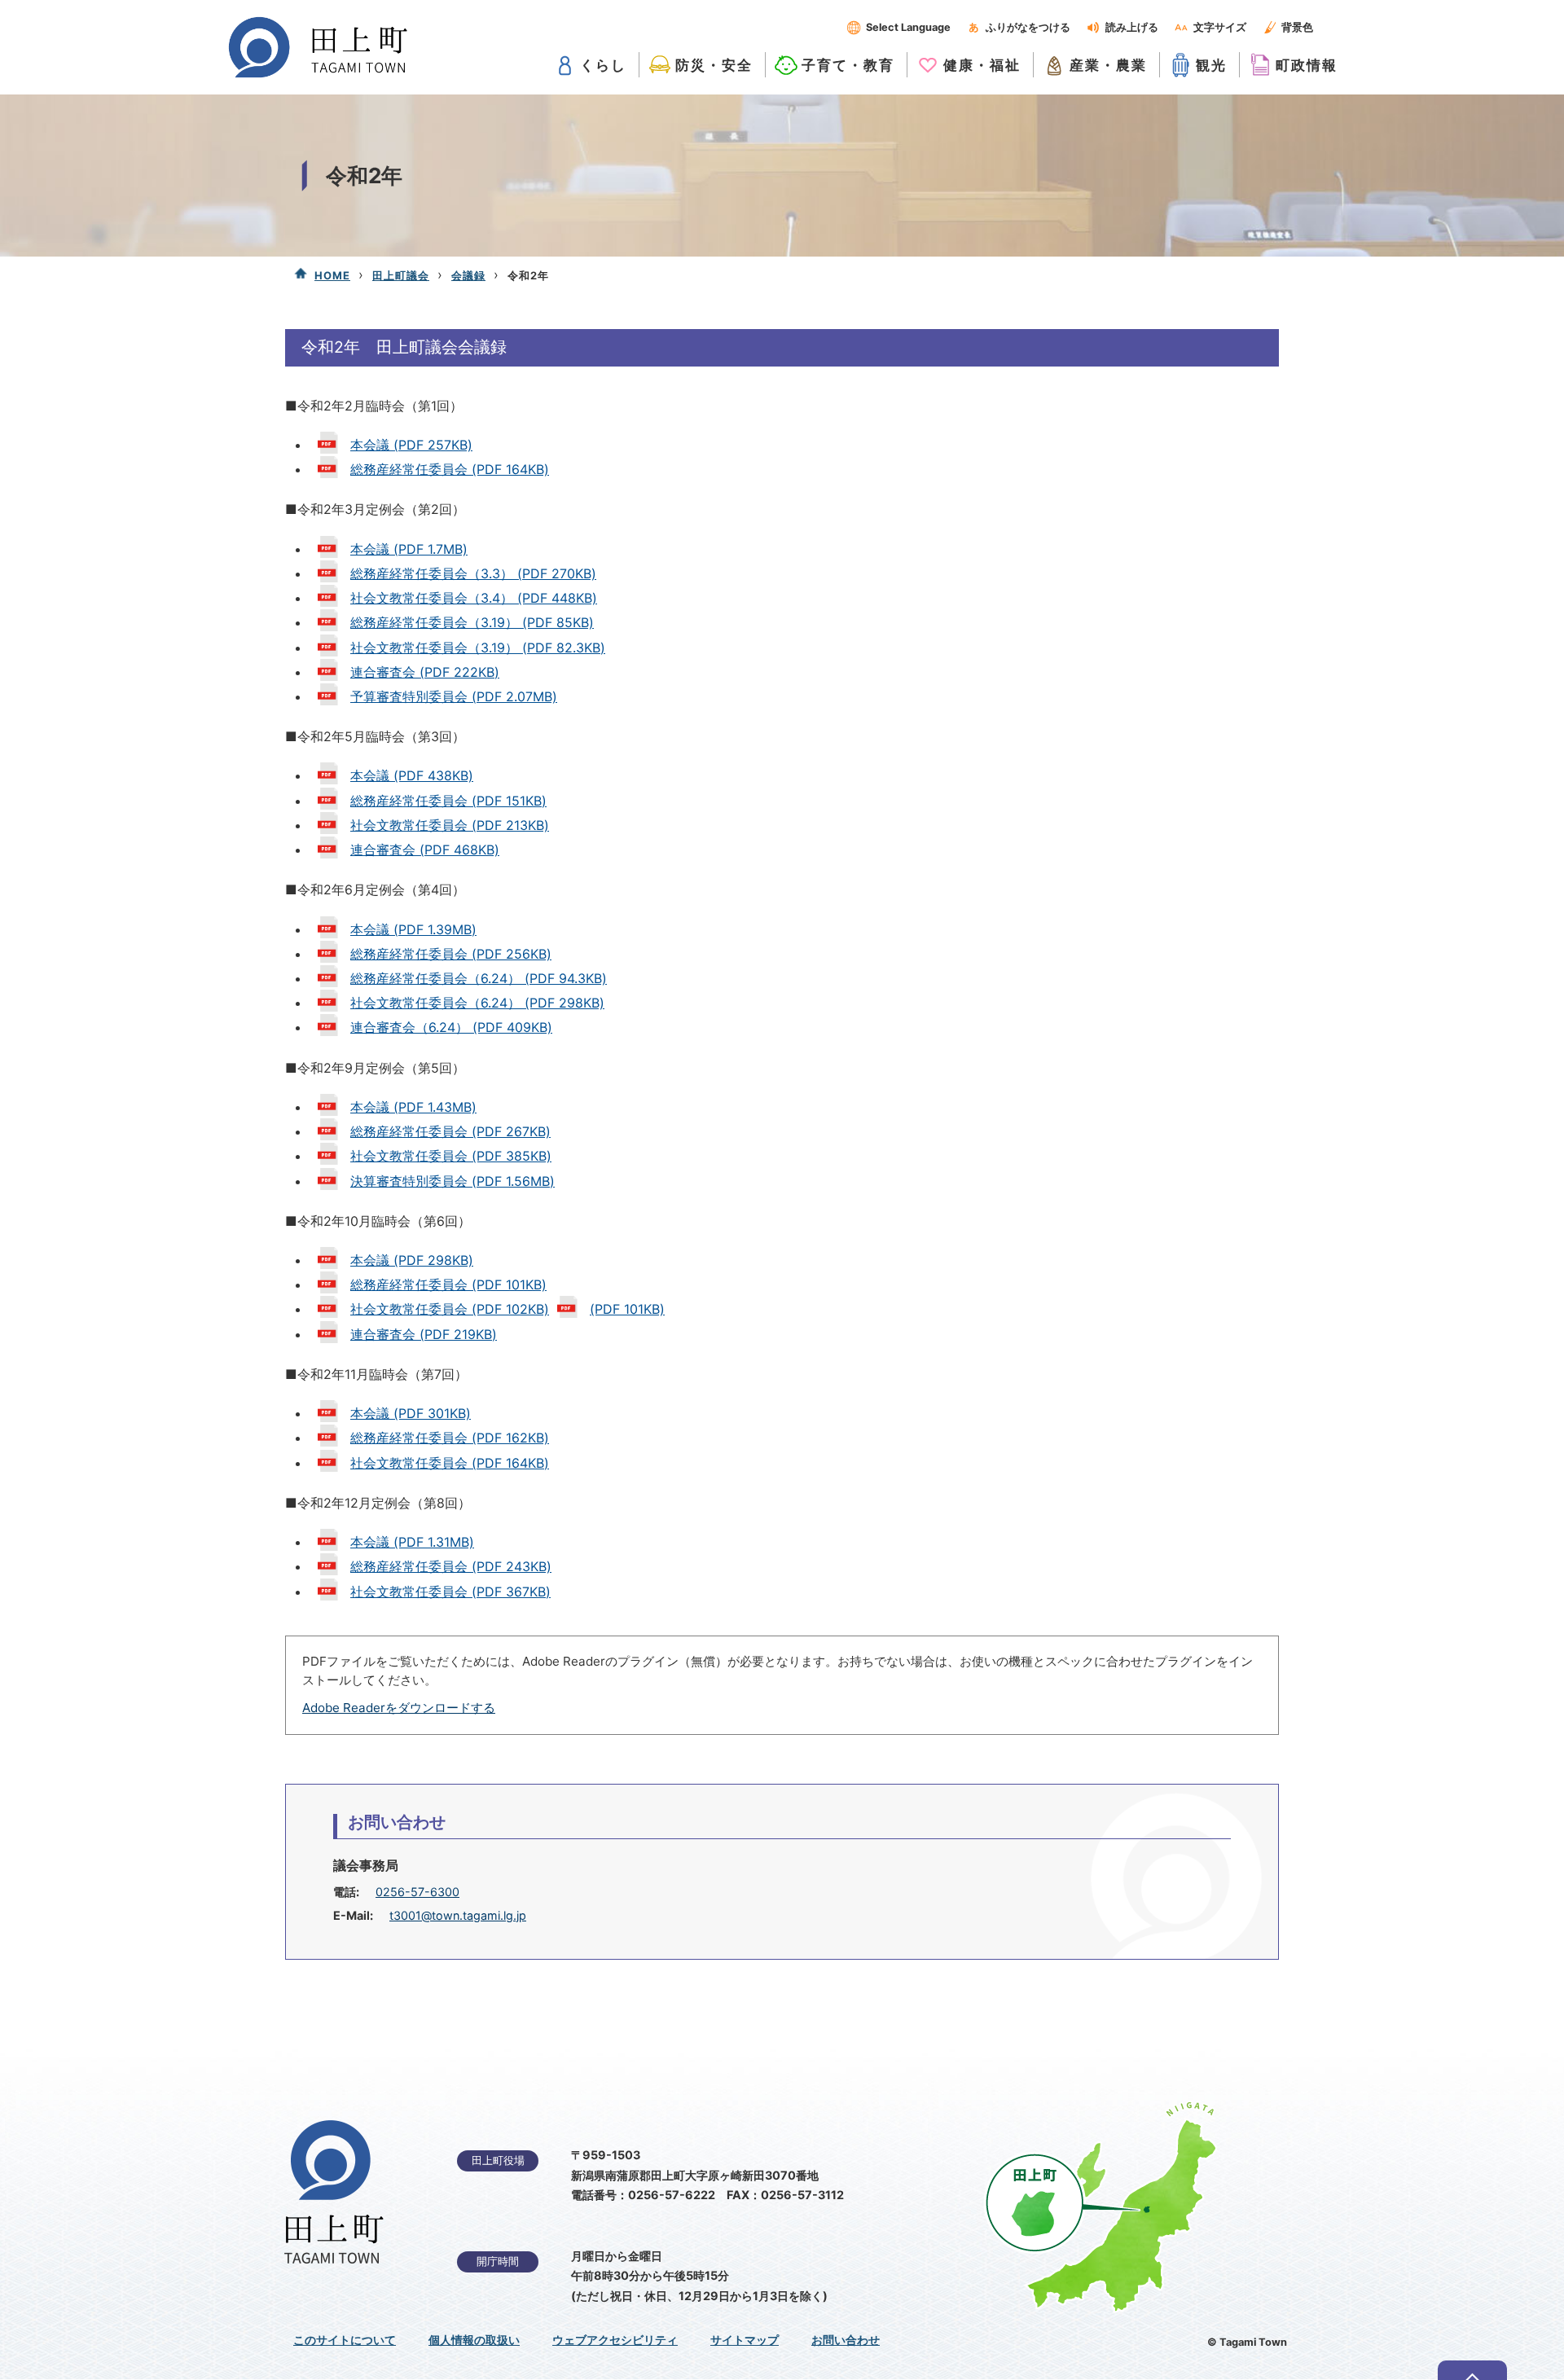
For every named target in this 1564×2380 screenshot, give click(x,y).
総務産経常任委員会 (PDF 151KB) (448, 801)
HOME (332, 275)
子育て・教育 (848, 65)
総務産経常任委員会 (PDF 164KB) (450, 469)
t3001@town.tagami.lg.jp (458, 1915)
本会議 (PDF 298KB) (412, 1260)
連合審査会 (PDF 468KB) (425, 850)
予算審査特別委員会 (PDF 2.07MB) (454, 696)
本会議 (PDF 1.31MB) (412, 1542)
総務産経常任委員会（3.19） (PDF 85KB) (472, 622)
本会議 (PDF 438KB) (412, 775)
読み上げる (1132, 27)
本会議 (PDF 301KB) (411, 1413)
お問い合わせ (846, 2340)
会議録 (468, 275)
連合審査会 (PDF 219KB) (424, 1334)
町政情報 (1307, 65)
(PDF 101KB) (627, 1309)
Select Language (908, 27)
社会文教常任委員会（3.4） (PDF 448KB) (474, 598)
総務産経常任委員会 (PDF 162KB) (450, 1438)
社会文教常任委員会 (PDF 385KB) (451, 1156)
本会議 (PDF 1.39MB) (413, 929)
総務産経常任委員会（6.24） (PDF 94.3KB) (479, 978)
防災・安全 (714, 65)
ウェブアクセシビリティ (615, 2340)
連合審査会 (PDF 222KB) (425, 672)
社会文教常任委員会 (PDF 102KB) (450, 1309)
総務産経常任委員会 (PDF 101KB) (448, 1284)
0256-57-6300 (417, 1892)
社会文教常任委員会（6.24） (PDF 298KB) (477, 1003)
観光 (1211, 65)
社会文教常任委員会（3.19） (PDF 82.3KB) (478, 648)
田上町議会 (401, 275)
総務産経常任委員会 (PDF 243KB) (451, 1566)
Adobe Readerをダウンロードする (399, 1708)
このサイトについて (345, 2340)
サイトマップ (745, 2340)
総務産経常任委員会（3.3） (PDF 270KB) (473, 573)
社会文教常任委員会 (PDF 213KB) (450, 825)
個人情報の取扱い (474, 2340)
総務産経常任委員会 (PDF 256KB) (451, 954)
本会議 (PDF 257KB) (411, 445)
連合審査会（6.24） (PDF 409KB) (451, 1027)
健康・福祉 (982, 65)
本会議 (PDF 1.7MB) (409, 549)
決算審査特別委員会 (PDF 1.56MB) (453, 1181)
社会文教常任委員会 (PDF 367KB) (450, 1592)
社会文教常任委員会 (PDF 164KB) (450, 1463)
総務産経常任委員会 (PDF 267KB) (450, 1131)
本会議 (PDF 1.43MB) (413, 1107)
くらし (603, 65)
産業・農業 (1108, 65)
